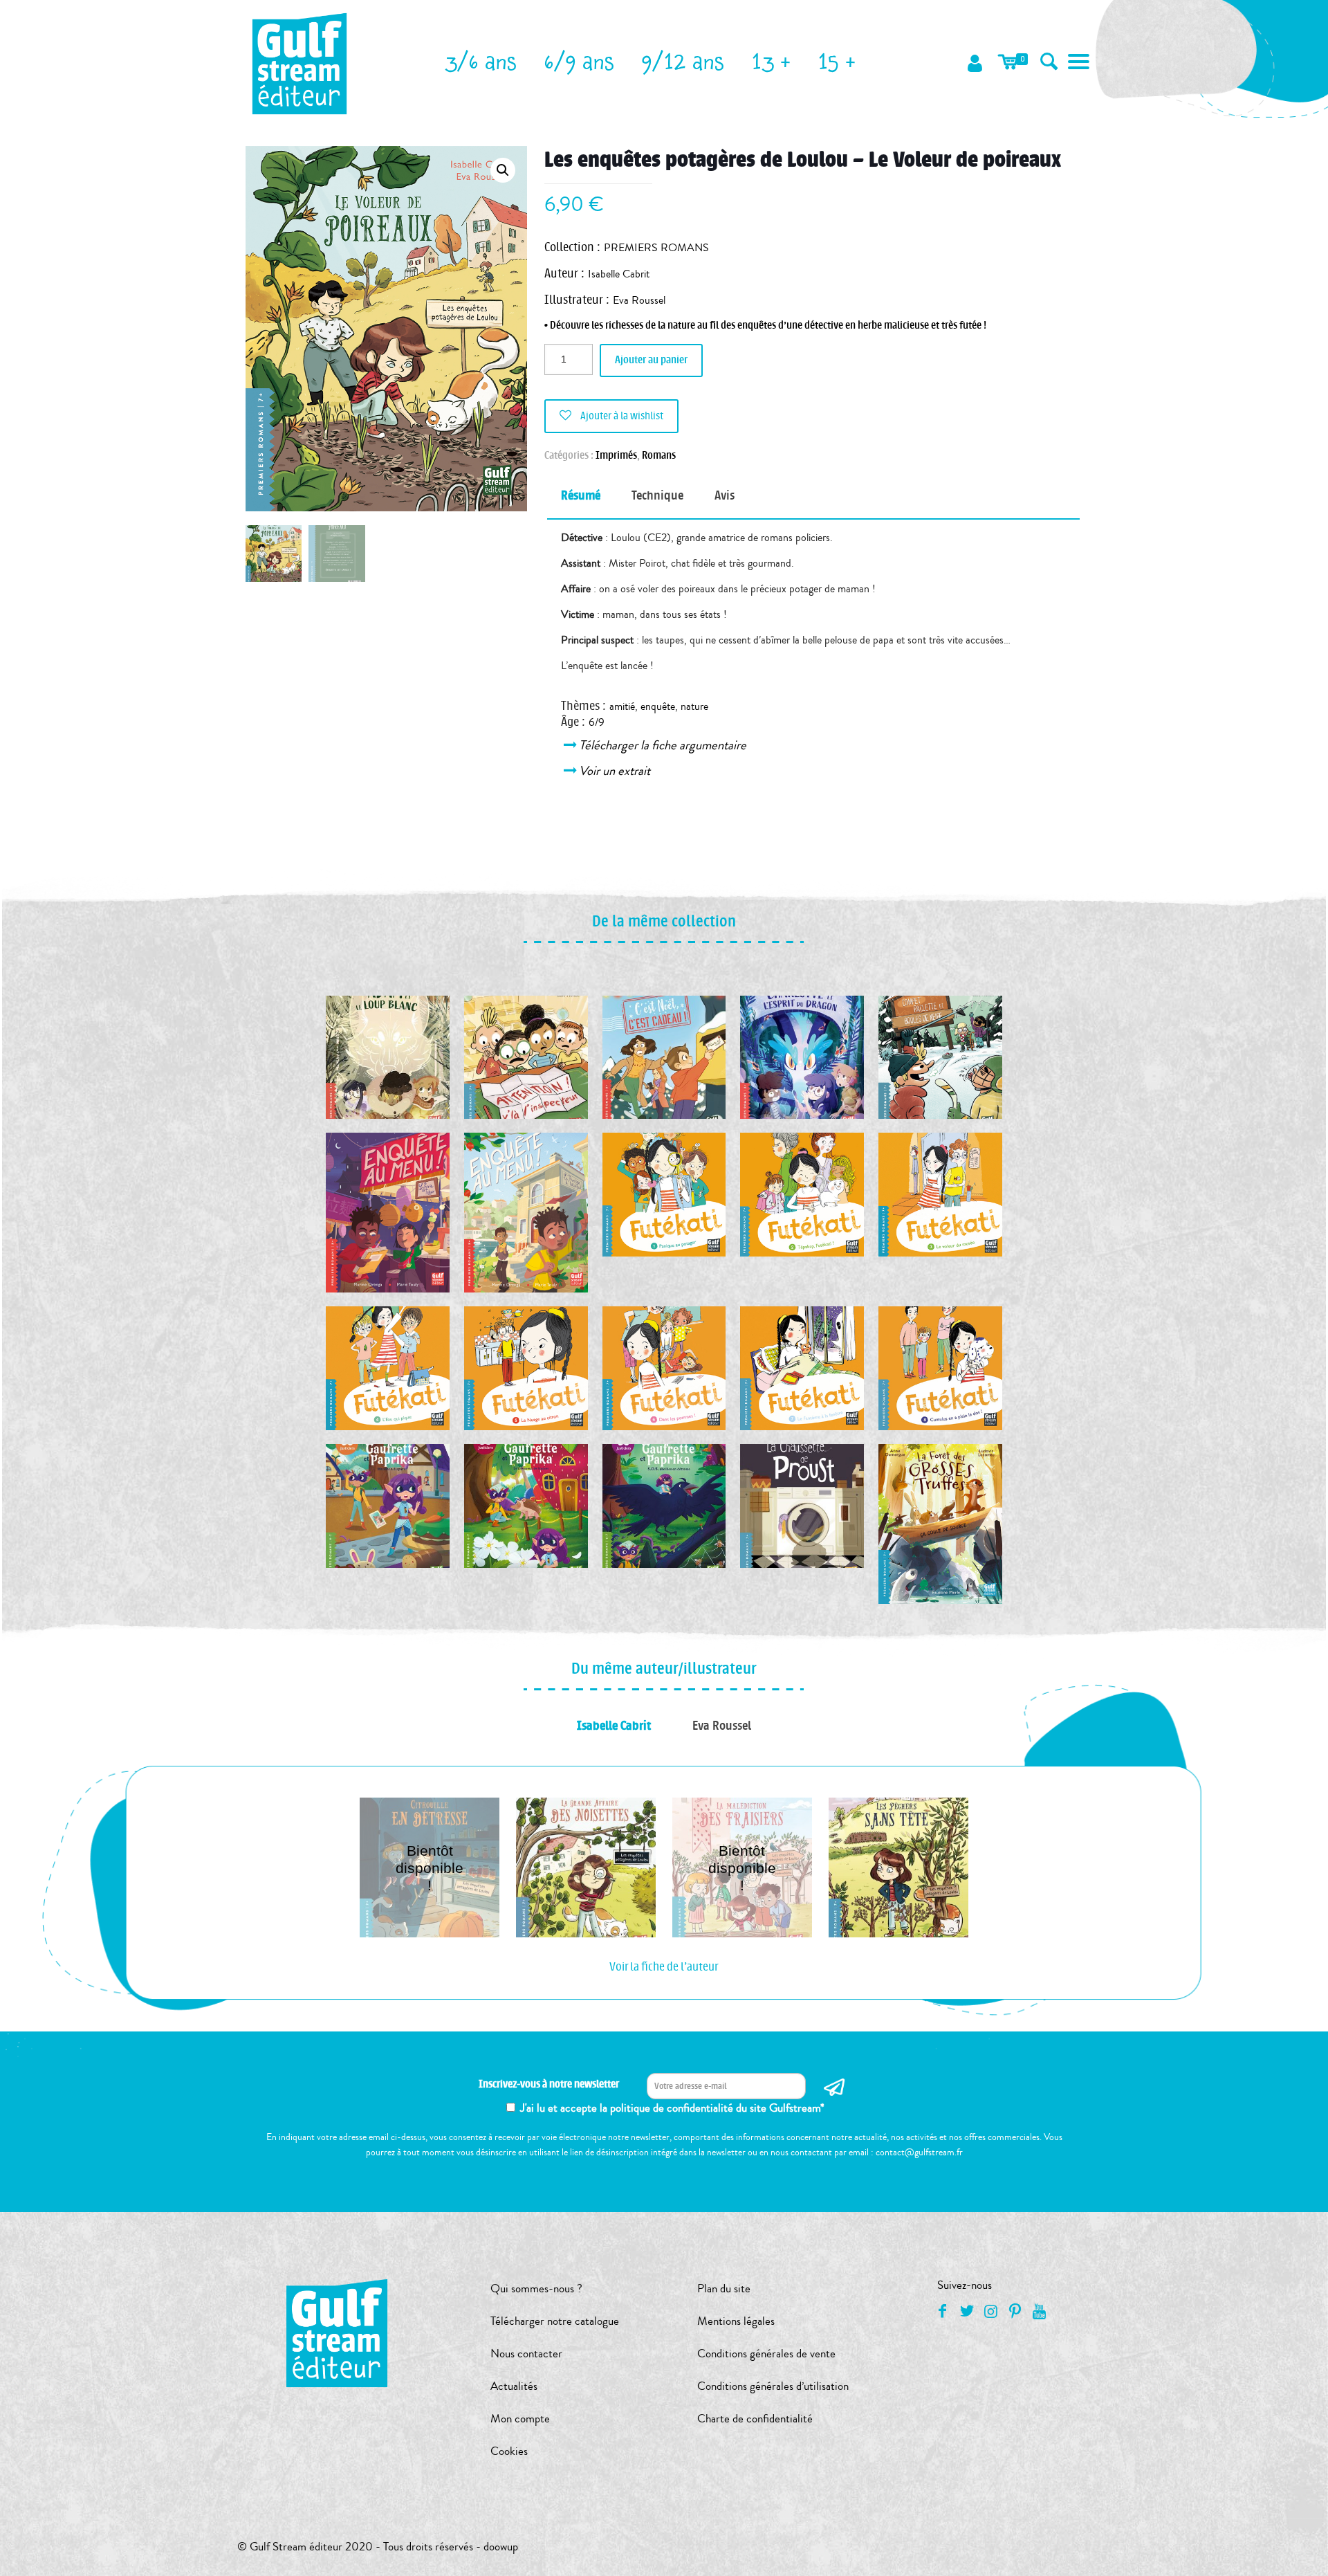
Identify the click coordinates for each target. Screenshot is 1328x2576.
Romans (659, 456)
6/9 (597, 722)
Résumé (581, 495)
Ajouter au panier (651, 360)
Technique (657, 495)
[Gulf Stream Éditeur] (300, 62)
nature (694, 706)
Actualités (514, 2386)
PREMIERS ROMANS (656, 248)
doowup (501, 2547)
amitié (622, 706)
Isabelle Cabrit (619, 274)
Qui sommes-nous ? (536, 2289)
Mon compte (520, 2419)
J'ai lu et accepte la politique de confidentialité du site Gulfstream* (672, 2108)
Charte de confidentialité (755, 2419)
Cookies (509, 2451)
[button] (503, 170)
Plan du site (724, 2289)
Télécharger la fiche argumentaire (664, 745)
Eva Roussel (639, 300)
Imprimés (616, 456)
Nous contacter (526, 2354)
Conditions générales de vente (766, 2354)
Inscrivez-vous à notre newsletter (549, 2084)
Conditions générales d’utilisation (773, 2386)
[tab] (581, 496)
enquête (658, 706)
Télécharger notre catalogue (555, 2321)
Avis (725, 495)
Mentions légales (736, 2321)
